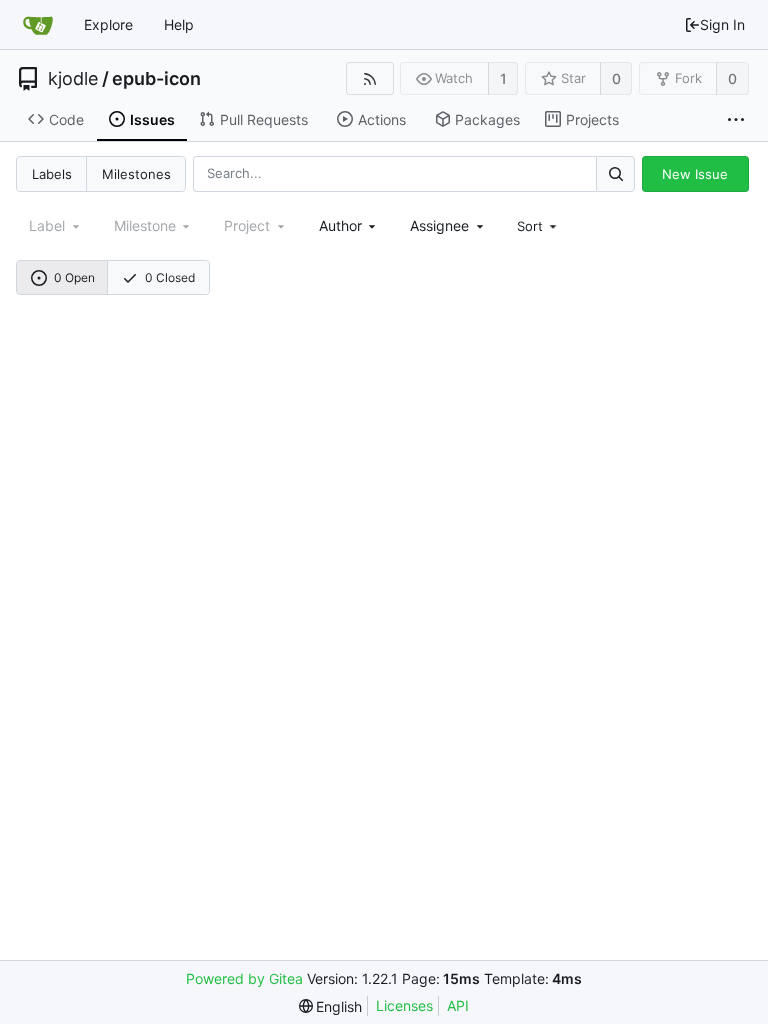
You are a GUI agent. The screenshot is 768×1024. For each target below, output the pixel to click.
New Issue (695, 174)
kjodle (73, 79)
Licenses (404, 1005)
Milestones (136, 174)
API (458, 1005)
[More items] (736, 120)
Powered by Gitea (244, 978)
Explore (108, 24)
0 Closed (170, 277)
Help (179, 24)
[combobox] (349, 225)
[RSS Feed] (369, 78)
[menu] (539, 226)
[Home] (38, 25)
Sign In (722, 24)
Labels (52, 174)
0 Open (74, 277)
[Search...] (615, 173)
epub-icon (156, 79)
